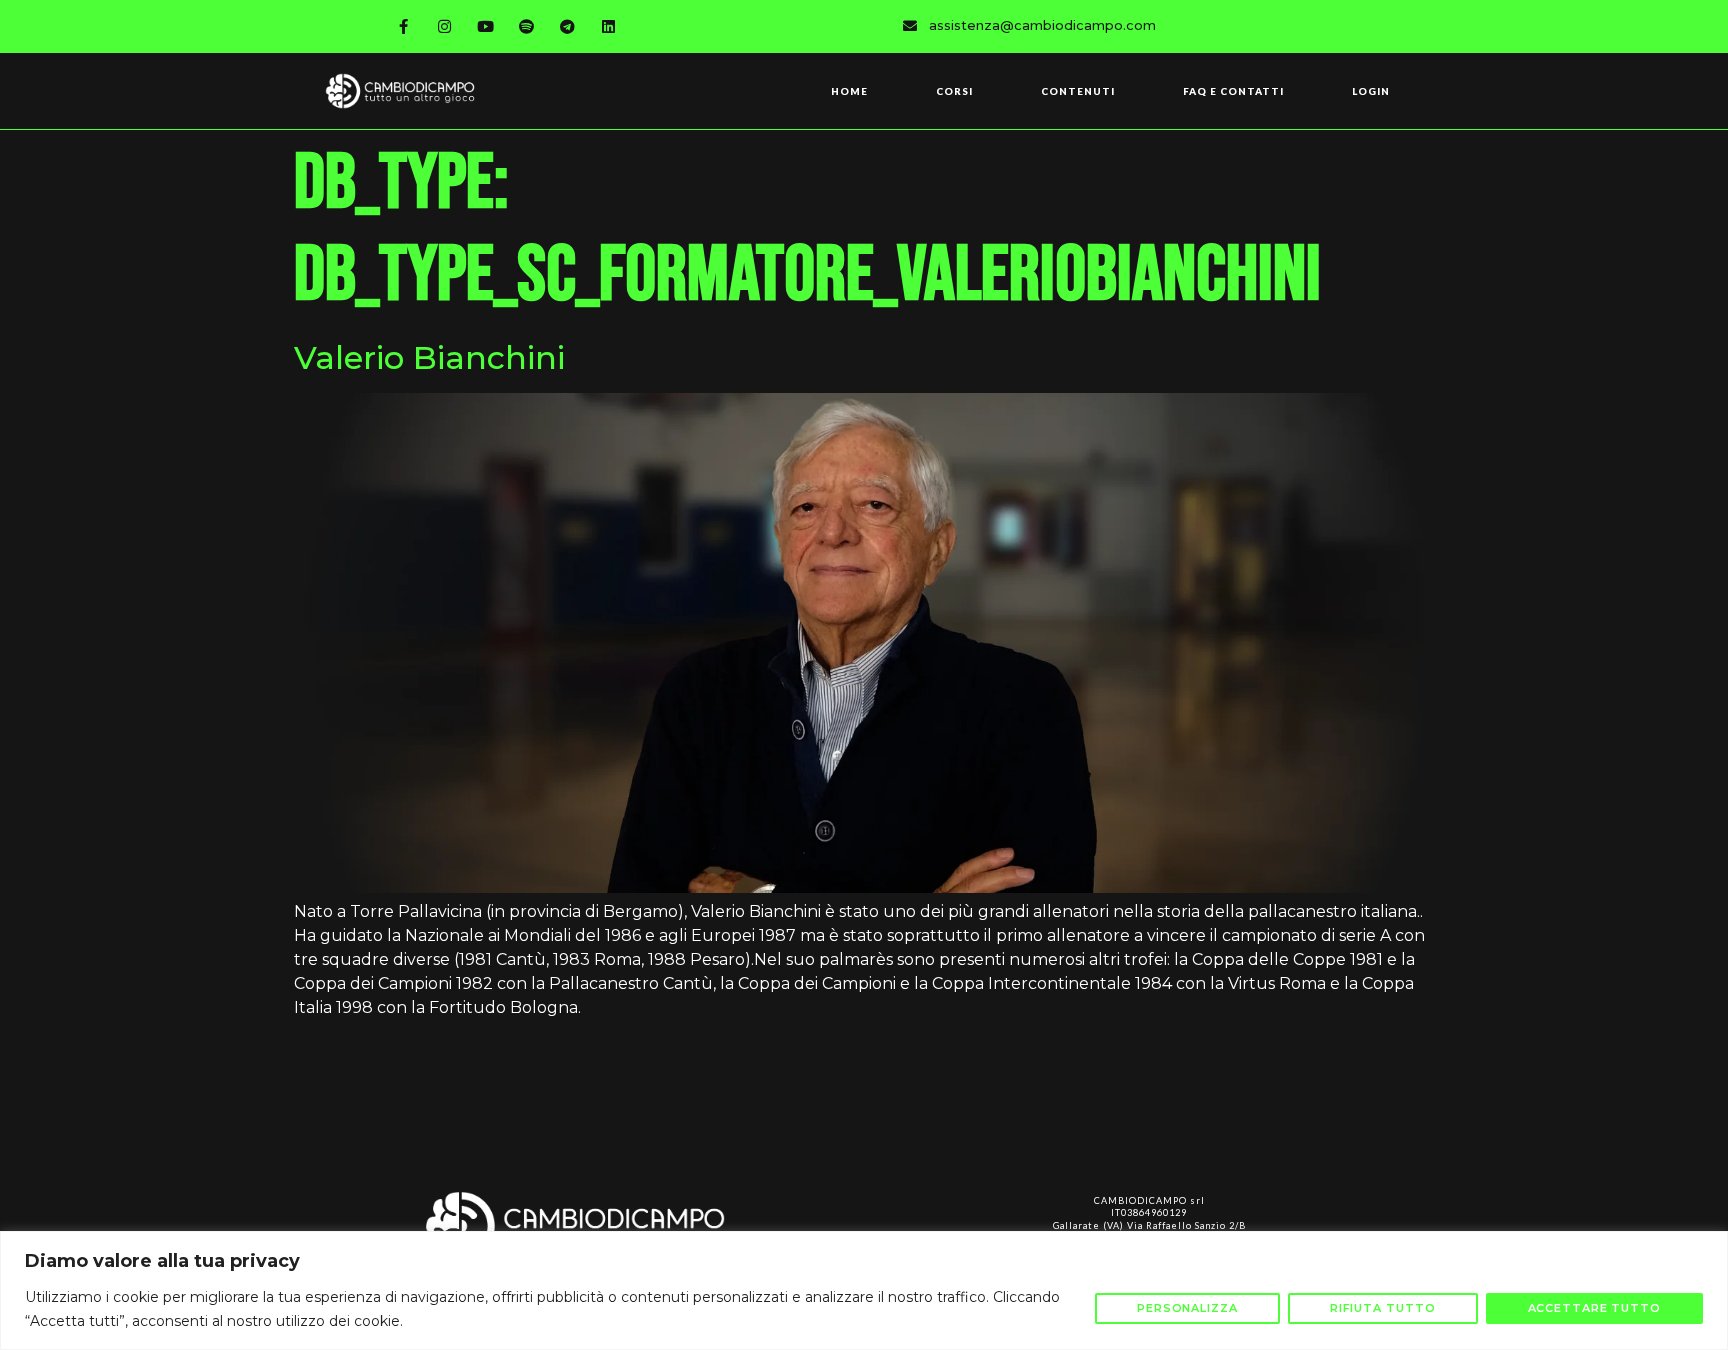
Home (849, 91)
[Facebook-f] (404, 26)
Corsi (954, 91)
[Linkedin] (609, 26)
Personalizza (1187, 1308)
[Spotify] (527, 26)
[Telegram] (568, 26)
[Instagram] (445, 26)
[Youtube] (486, 26)
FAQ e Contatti (1233, 91)
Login (1371, 91)
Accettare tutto (1595, 1308)
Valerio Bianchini (429, 357)
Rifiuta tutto (1383, 1308)
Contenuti (1078, 91)
